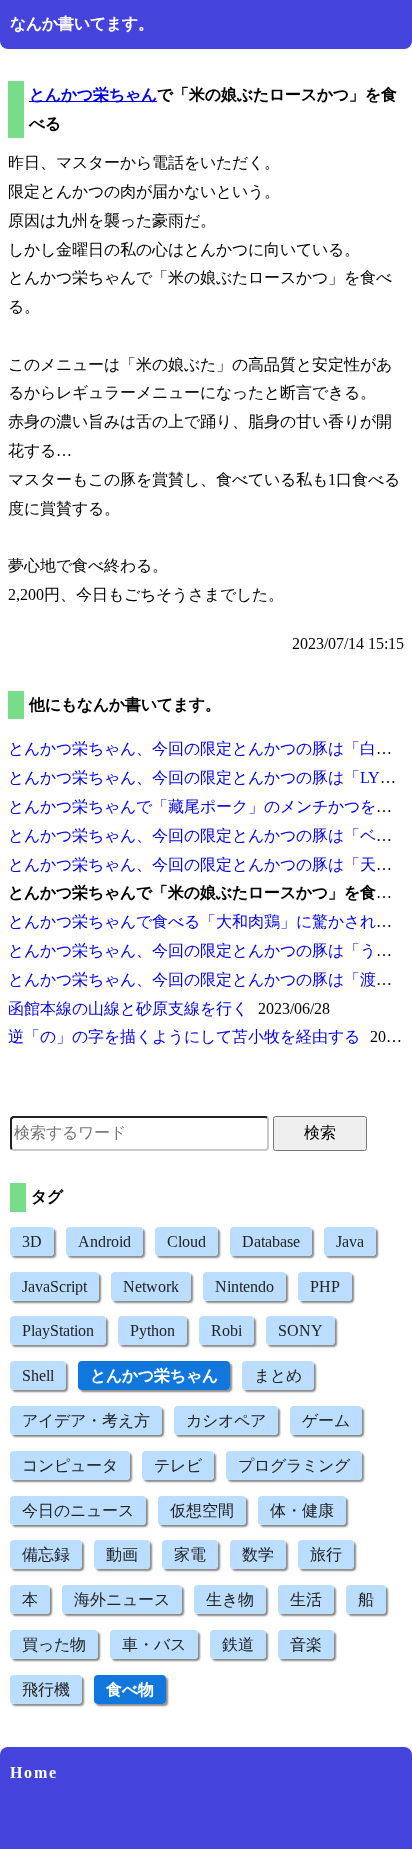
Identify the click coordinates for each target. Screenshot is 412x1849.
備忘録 (46, 1554)
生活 (306, 1599)
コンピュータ (70, 1465)
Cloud (186, 1241)
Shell (38, 1375)
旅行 (326, 1554)
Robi (226, 1330)
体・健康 (302, 1510)
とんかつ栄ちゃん (93, 94)
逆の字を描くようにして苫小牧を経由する (184, 1036)
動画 (122, 1554)
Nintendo (244, 1286)
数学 (258, 1554)
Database (271, 1241)
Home (34, 1772)
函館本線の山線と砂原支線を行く (128, 1008)
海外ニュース (122, 1599)
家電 (190, 1554)
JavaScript (54, 1286)
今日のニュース (78, 1510)
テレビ (178, 1465)
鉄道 (238, 1644)
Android (104, 1241)
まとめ (278, 1375)
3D (32, 1241)
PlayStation (58, 1330)
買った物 (54, 1644)
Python (152, 1330)
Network (151, 1286)
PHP (325, 1286)
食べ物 (130, 1689)
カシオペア (226, 1420)
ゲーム (326, 1420)
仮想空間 (202, 1510)
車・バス (154, 1644)
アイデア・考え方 (86, 1420)
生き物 (230, 1599)
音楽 (306, 1644)
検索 (320, 1132)
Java (350, 1241)
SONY (300, 1330)
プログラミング (294, 1465)
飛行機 (46, 1689)
